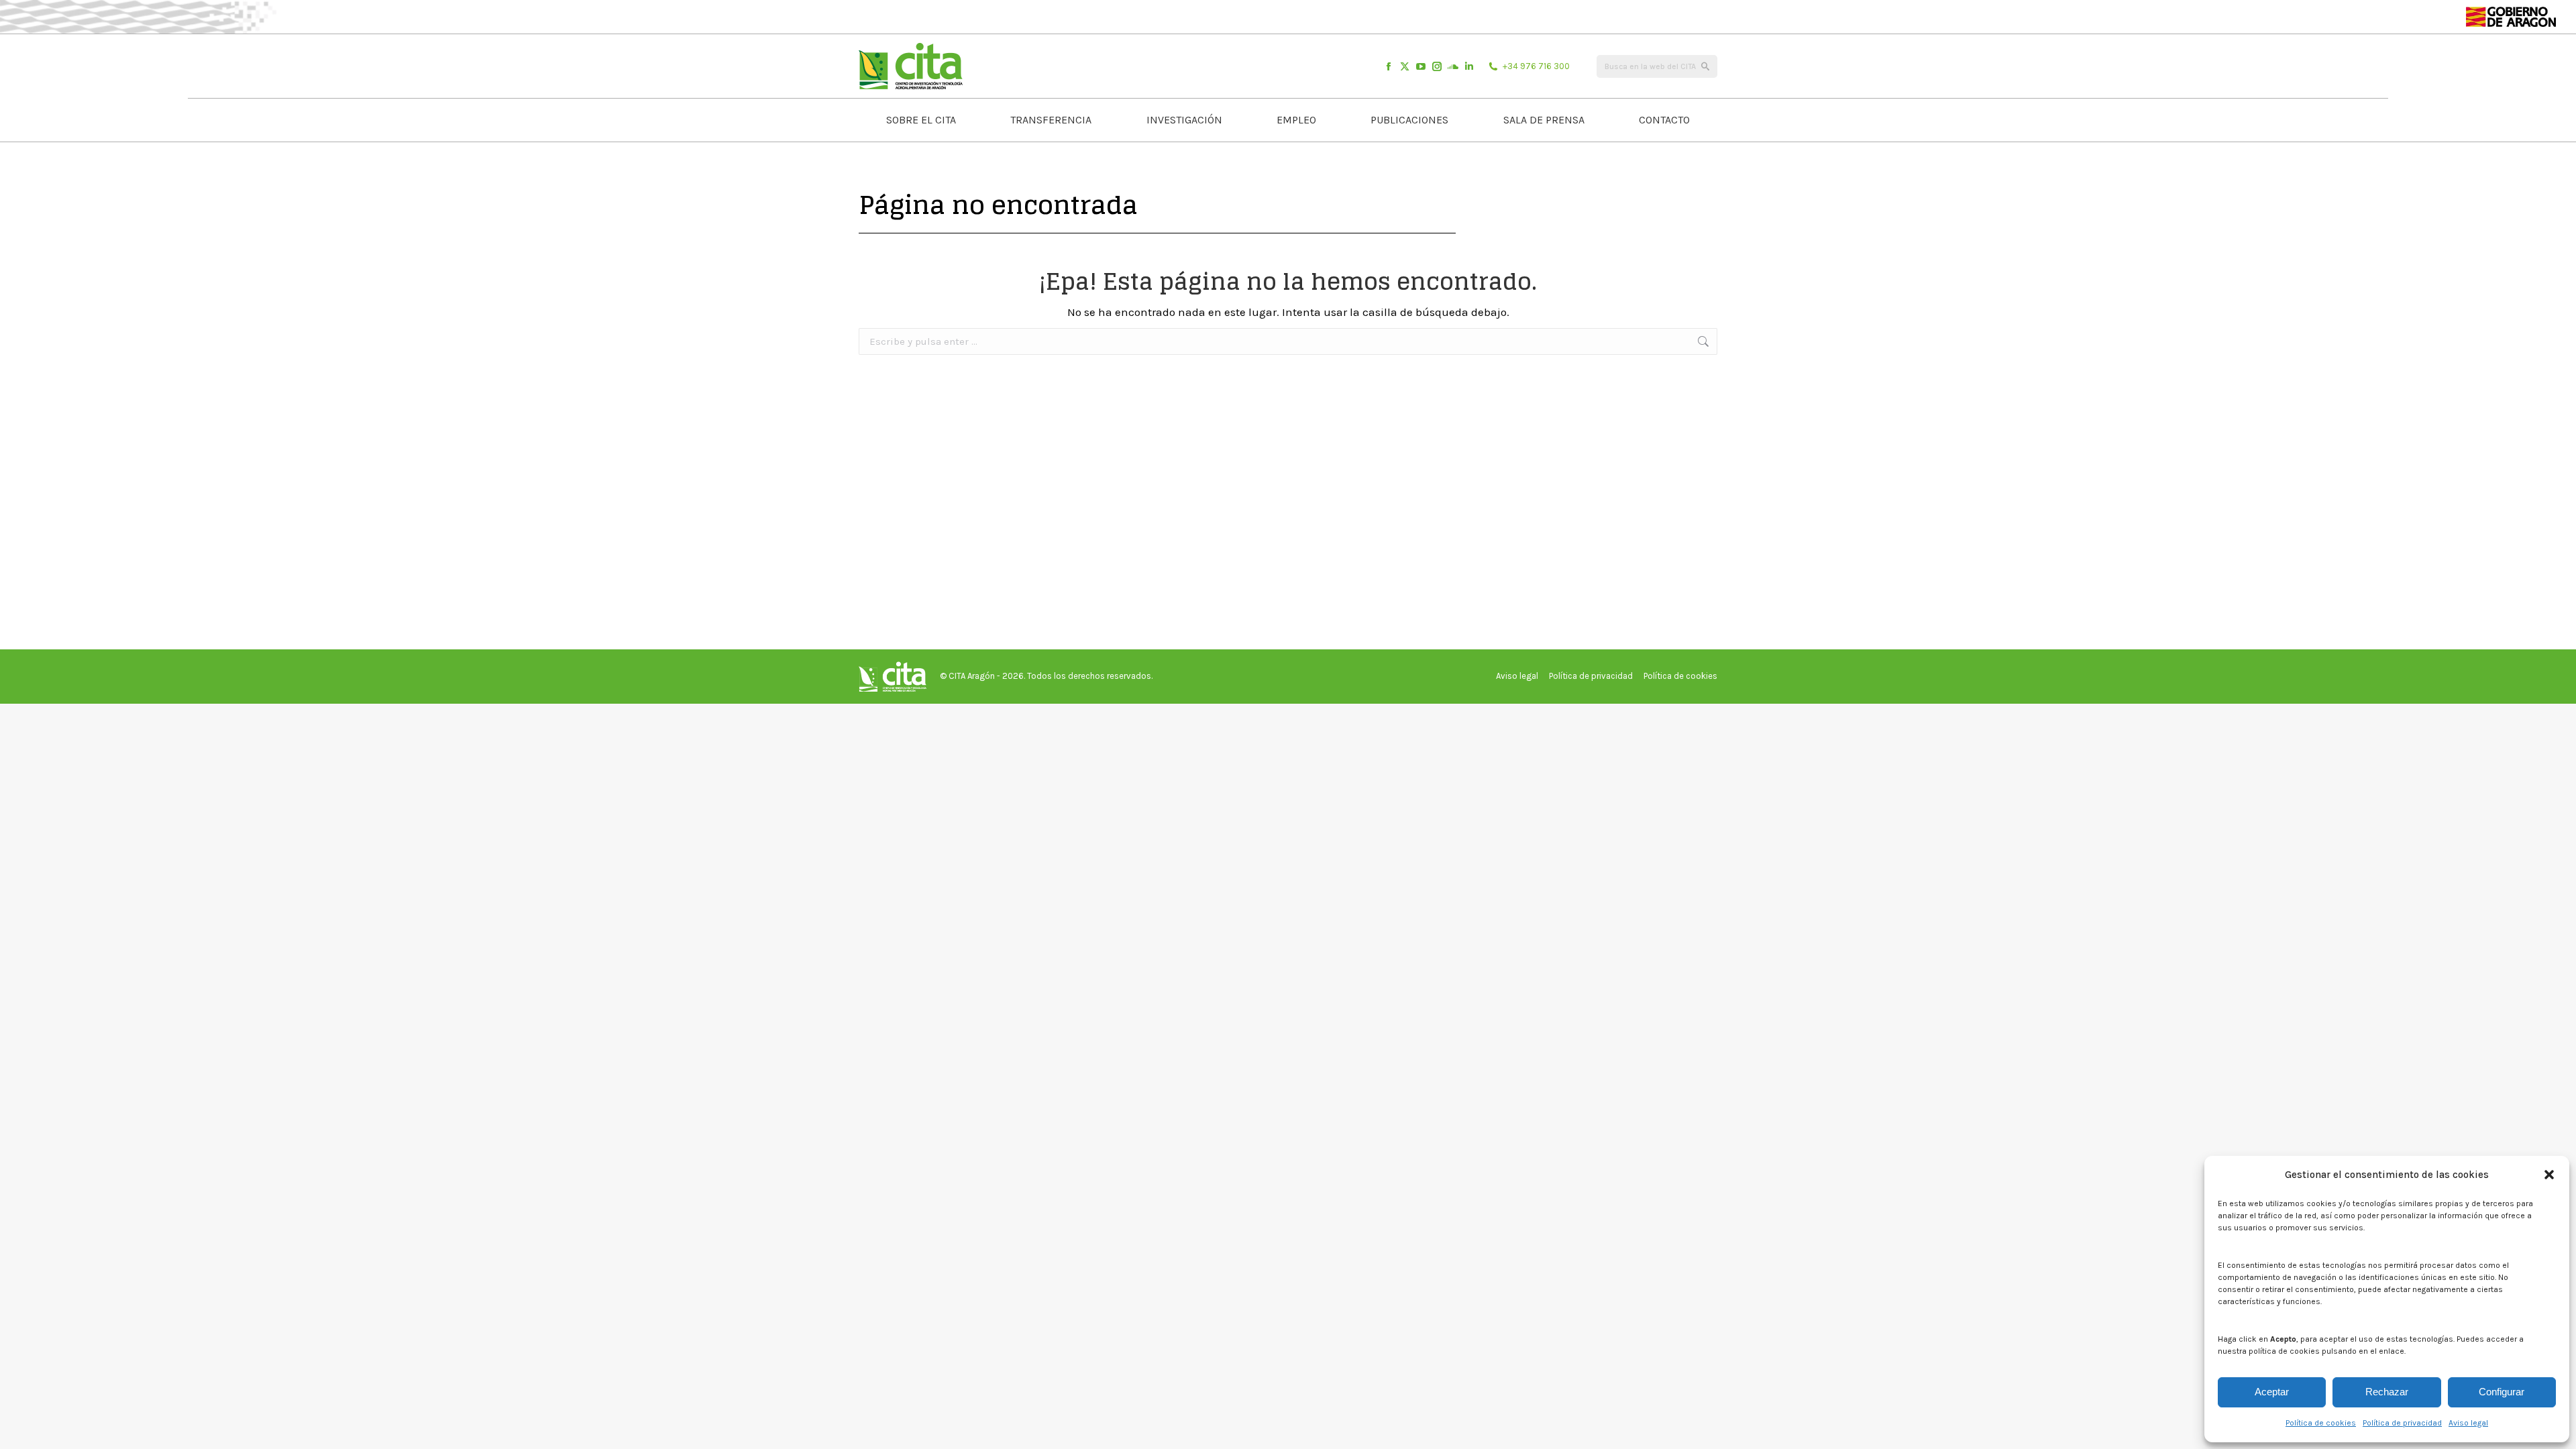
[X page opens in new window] (1405, 66)
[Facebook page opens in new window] (1389, 66)
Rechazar (2387, 1392)
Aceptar (2272, 1392)
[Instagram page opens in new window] (1437, 66)
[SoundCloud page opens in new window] (1453, 66)
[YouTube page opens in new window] (1421, 66)
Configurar (2502, 1392)
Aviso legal (2468, 1423)
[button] (2549, 1175)
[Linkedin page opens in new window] (1469, 66)
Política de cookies (2321, 1423)
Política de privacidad (2402, 1423)
